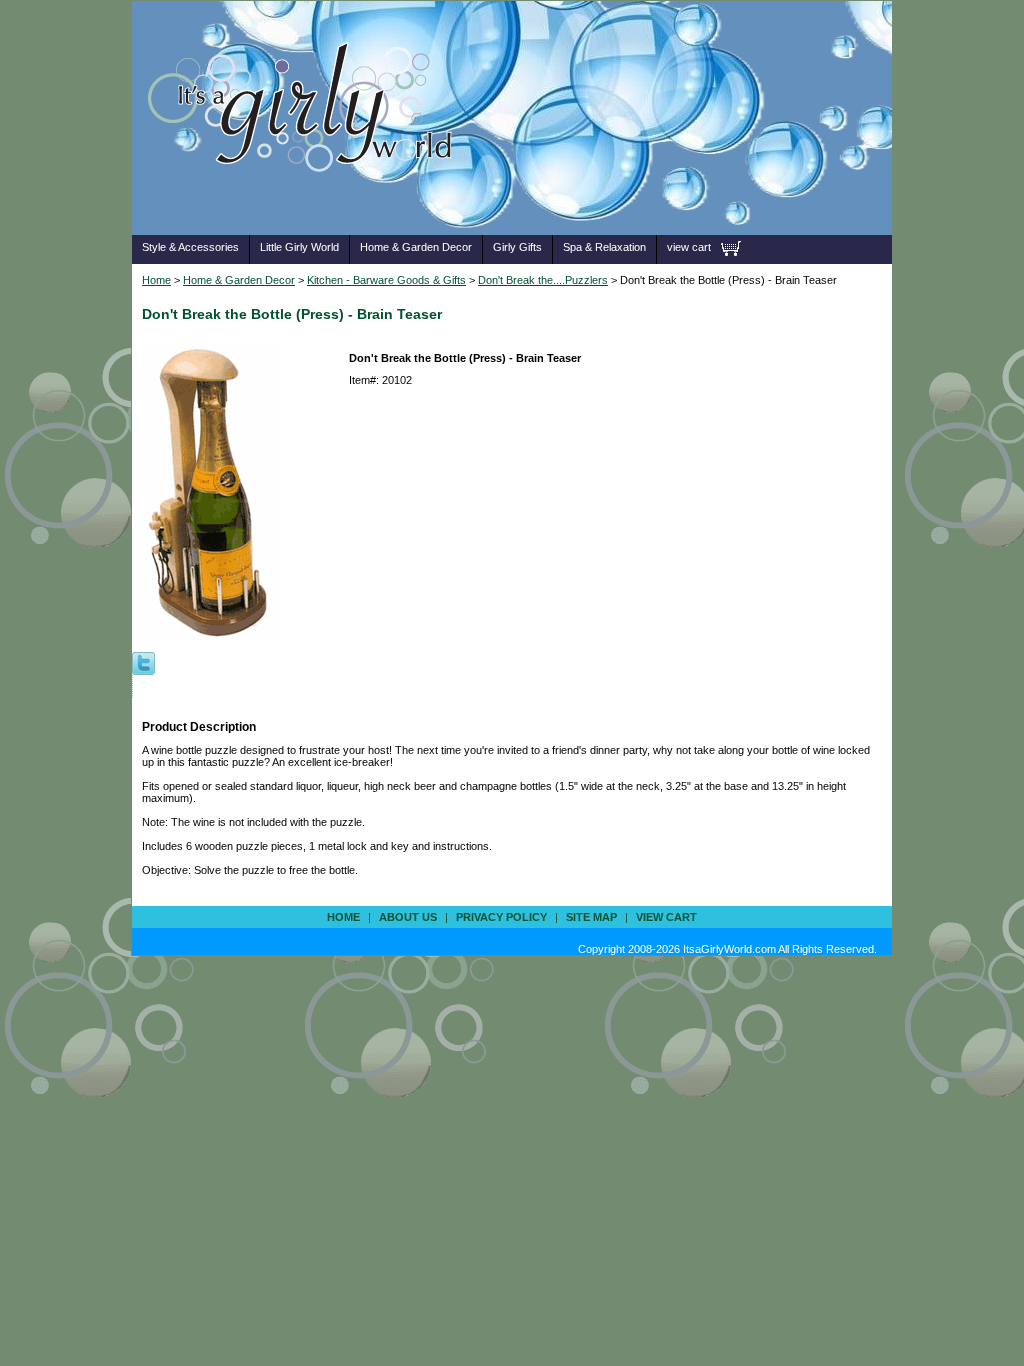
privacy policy (501, 917)
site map (591, 917)
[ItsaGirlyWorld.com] (309, 203)
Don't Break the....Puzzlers (543, 280)
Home (156, 280)
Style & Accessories (190, 247)
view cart (689, 247)
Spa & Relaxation (604, 247)
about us (408, 917)
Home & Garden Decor (416, 247)
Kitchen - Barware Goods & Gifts (386, 280)
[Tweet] (143, 662)
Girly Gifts (517, 247)
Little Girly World (299, 247)
